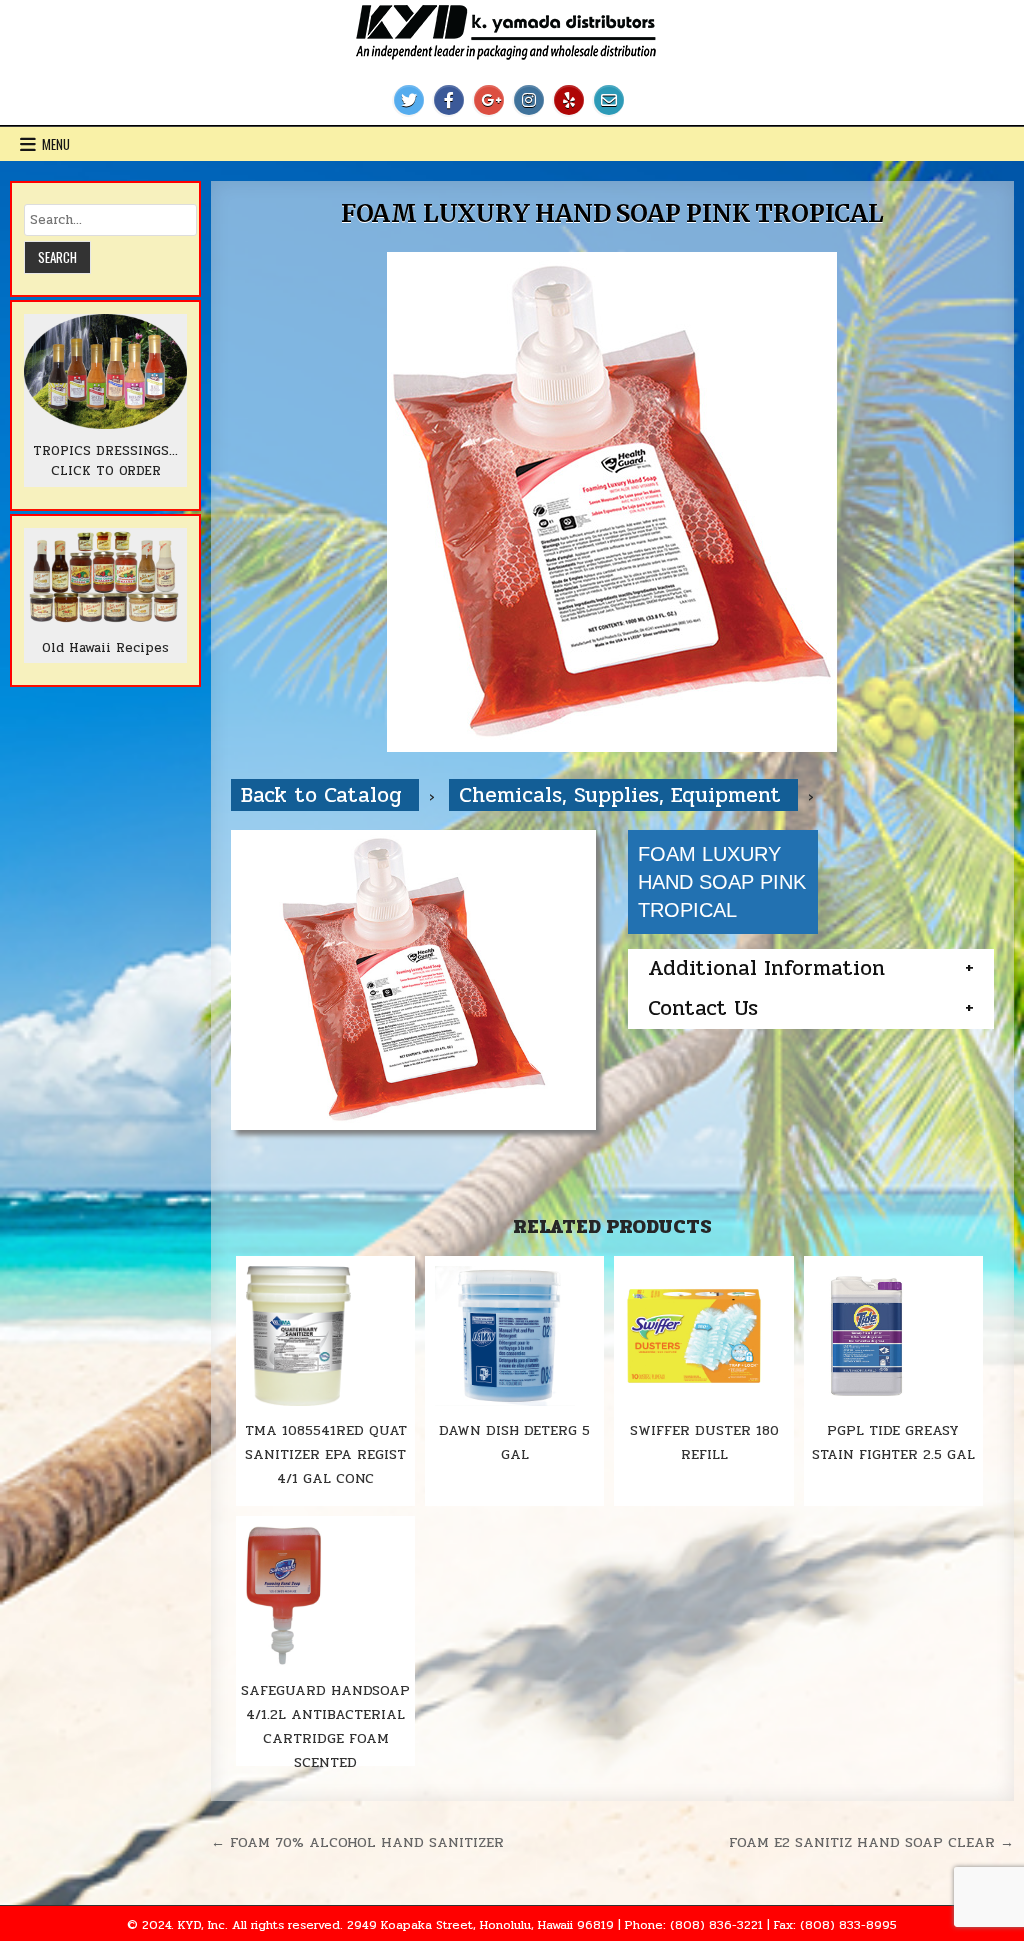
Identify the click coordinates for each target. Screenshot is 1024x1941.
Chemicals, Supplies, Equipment (623, 795)
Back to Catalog (325, 795)
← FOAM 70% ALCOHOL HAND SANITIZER (357, 1842)
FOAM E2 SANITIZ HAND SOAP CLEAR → (871, 1842)
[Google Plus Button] (489, 100)
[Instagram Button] (529, 100)
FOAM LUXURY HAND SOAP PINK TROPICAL (612, 213)
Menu (56, 144)
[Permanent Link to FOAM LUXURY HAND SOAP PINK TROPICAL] (612, 502)
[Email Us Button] (609, 100)
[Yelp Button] (569, 100)
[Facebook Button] (449, 100)
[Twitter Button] (409, 100)
